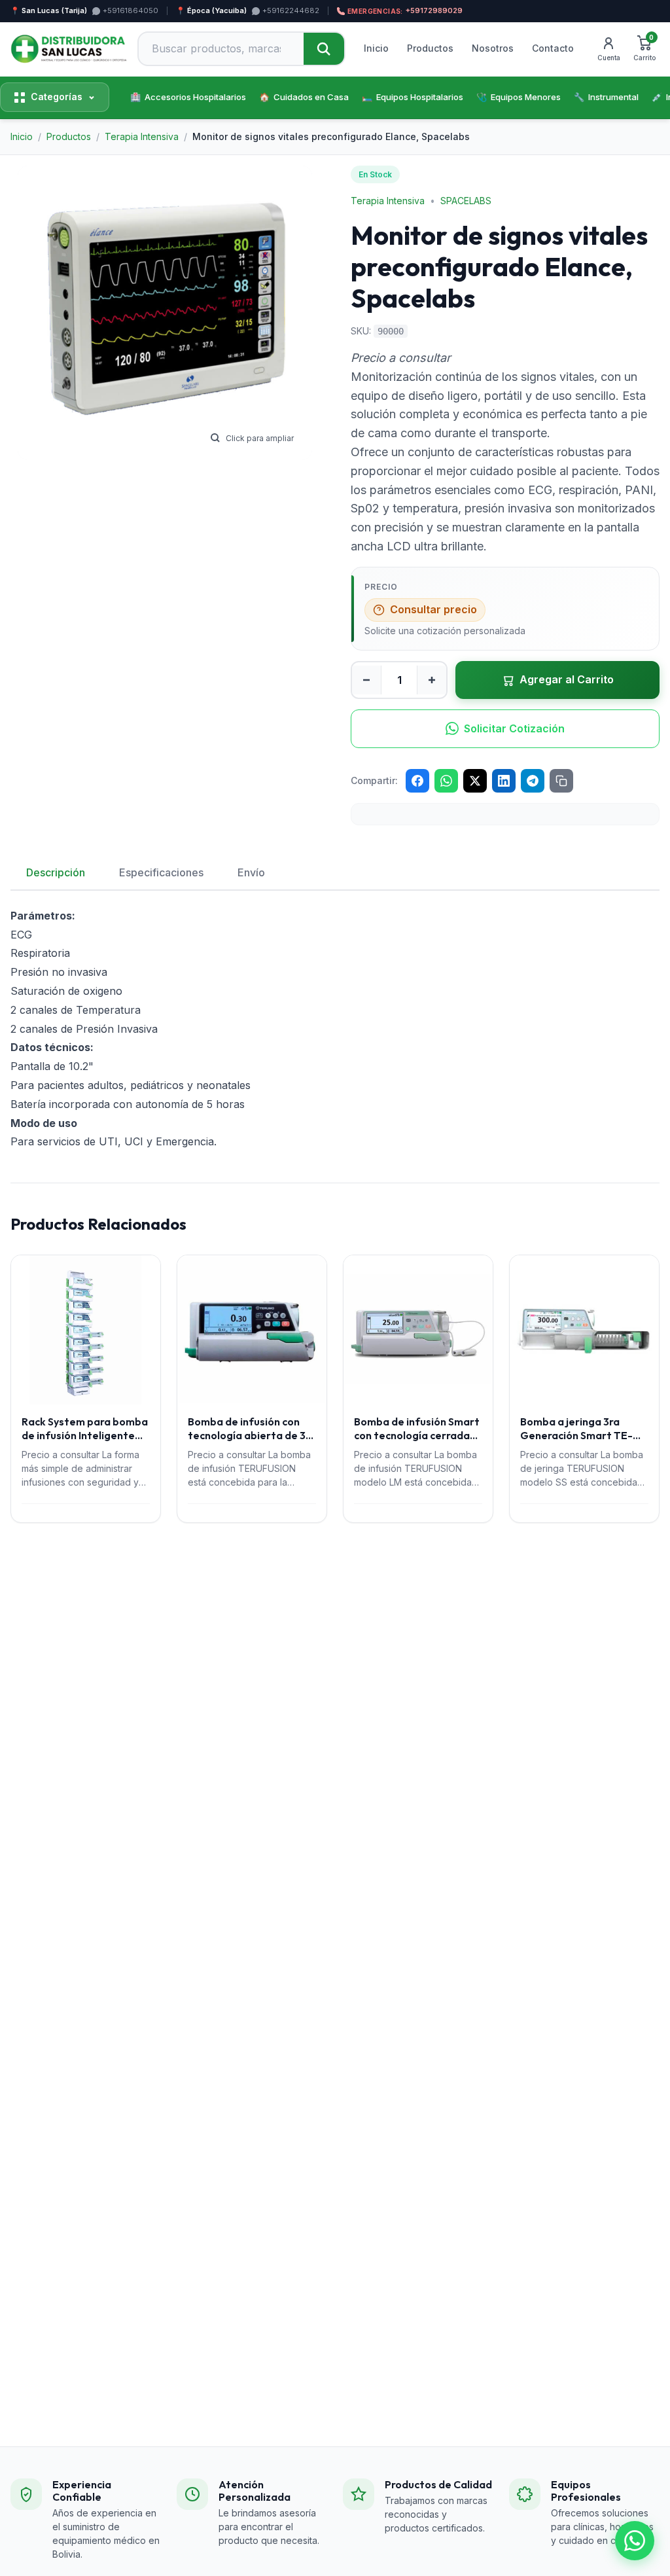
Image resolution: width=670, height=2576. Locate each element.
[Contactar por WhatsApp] (635, 2541)
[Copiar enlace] (561, 781)
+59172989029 (405, 10)
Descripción (56, 872)
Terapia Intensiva (388, 201)
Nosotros (493, 48)
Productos (430, 48)
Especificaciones (161, 872)
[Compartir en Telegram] (533, 781)
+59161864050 (131, 10)
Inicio (376, 48)
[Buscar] (324, 49)
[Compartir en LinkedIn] (504, 781)
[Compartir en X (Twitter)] (475, 781)
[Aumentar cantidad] (432, 680)
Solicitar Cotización (514, 728)
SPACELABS (466, 201)
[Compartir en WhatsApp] (446, 781)
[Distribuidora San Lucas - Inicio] (69, 49)
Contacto (553, 48)
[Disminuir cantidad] (366, 680)
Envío (251, 872)
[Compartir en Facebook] (417, 781)
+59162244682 (291, 10)
